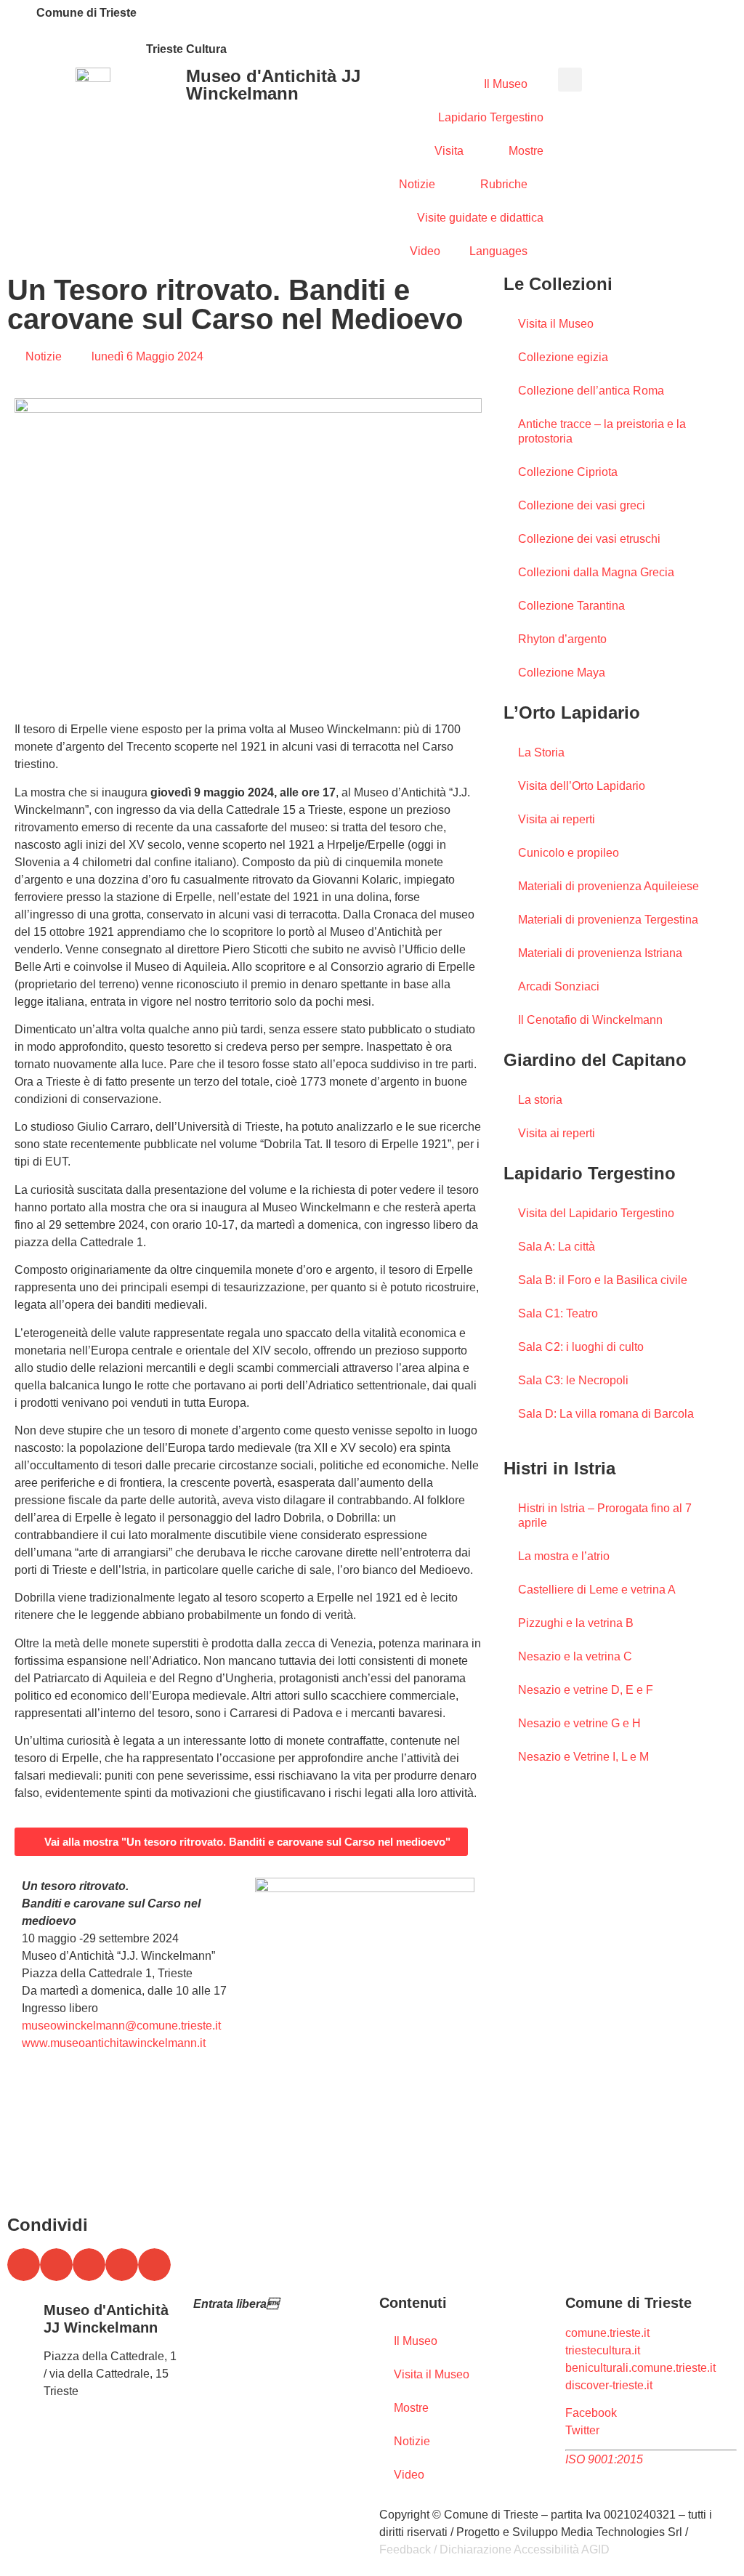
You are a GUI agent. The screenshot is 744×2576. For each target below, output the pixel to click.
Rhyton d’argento (562, 639)
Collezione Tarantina (571, 606)
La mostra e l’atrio (564, 1556)
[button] (570, 80)
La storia (540, 1100)
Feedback (405, 2549)
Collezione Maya (562, 673)
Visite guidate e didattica (480, 218)
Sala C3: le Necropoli (573, 1380)
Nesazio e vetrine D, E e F (586, 1690)
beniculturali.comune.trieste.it (640, 2368)
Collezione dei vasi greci (582, 505)
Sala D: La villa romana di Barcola (606, 1414)
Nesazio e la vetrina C (575, 1656)
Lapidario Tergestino (491, 117)
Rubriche (504, 184)
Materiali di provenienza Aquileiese (608, 886)
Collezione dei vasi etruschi (589, 539)
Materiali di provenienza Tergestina (608, 920)
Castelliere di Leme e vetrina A (597, 1590)
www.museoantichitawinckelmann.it (114, 2043)
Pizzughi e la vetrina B (576, 1623)
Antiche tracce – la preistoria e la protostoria (602, 431)
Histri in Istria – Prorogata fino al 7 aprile (605, 1515)
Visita (449, 151)
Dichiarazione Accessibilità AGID (525, 2549)
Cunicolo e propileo (569, 853)
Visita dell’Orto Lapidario (582, 786)
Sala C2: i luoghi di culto (581, 1347)
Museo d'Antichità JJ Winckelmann (273, 85)
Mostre (526, 151)
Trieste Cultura (186, 49)
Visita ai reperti (557, 819)
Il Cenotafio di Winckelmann (590, 1020)
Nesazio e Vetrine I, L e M (583, 1757)
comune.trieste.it (607, 2333)
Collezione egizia (563, 357)
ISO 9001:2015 (604, 2459)
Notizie (417, 184)
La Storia (541, 752)
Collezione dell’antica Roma (591, 391)
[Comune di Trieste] (18, 18)
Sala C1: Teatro (558, 1313)
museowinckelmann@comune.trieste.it (121, 2026)
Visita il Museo (556, 324)
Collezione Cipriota (568, 472)
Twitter (582, 2430)
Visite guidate (229, 2331)
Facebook (591, 2413)
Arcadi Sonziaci (559, 986)
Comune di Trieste (86, 13)
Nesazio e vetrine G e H (579, 1723)
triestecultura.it (603, 2350)
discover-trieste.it (609, 2385)
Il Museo (506, 84)
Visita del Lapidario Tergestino (596, 1213)
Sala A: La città (557, 1247)
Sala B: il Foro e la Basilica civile (603, 1280)
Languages (498, 251)
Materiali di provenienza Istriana (600, 953)
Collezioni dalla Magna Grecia (596, 572)
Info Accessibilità (236, 2349)
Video (425, 251)
